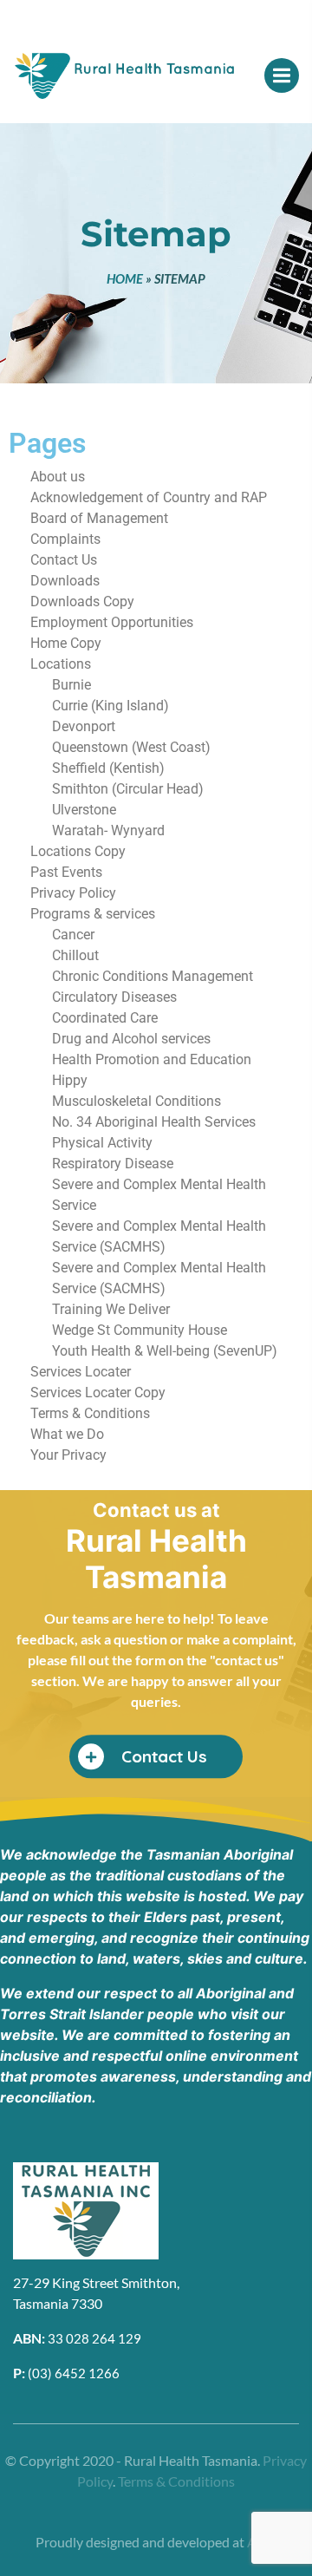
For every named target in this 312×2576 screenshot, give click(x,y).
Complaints (65, 539)
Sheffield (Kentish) (108, 768)
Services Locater (81, 1372)
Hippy (70, 1080)
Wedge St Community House (140, 1330)
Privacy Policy (73, 893)
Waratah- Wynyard (108, 830)
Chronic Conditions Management (153, 976)
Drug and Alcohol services (131, 1039)
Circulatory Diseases (114, 997)
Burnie (71, 685)
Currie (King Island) (110, 706)
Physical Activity (102, 1143)
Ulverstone (84, 810)
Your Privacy (68, 1455)
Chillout (75, 955)
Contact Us (64, 560)
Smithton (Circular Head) (128, 789)
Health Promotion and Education (152, 1059)
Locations (61, 664)
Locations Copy (78, 851)
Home (125, 278)
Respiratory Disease (113, 1164)
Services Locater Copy (98, 1393)
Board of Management (99, 518)
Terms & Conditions (90, 1413)
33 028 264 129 (94, 2338)
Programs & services (93, 914)
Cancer (73, 935)
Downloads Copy (82, 602)
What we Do (67, 1434)
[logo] (117, 82)
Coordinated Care (105, 1018)
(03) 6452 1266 (74, 2373)
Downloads (65, 581)
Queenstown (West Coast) (131, 747)
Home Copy (66, 643)
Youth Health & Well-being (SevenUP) (165, 1351)
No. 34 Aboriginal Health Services (154, 1122)
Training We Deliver (111, 1309)
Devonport (84, 726)
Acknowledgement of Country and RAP (149, 497)
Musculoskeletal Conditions (136, 1101)
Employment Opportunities (112, 622)
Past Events (66, 872)
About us (58, 477)
